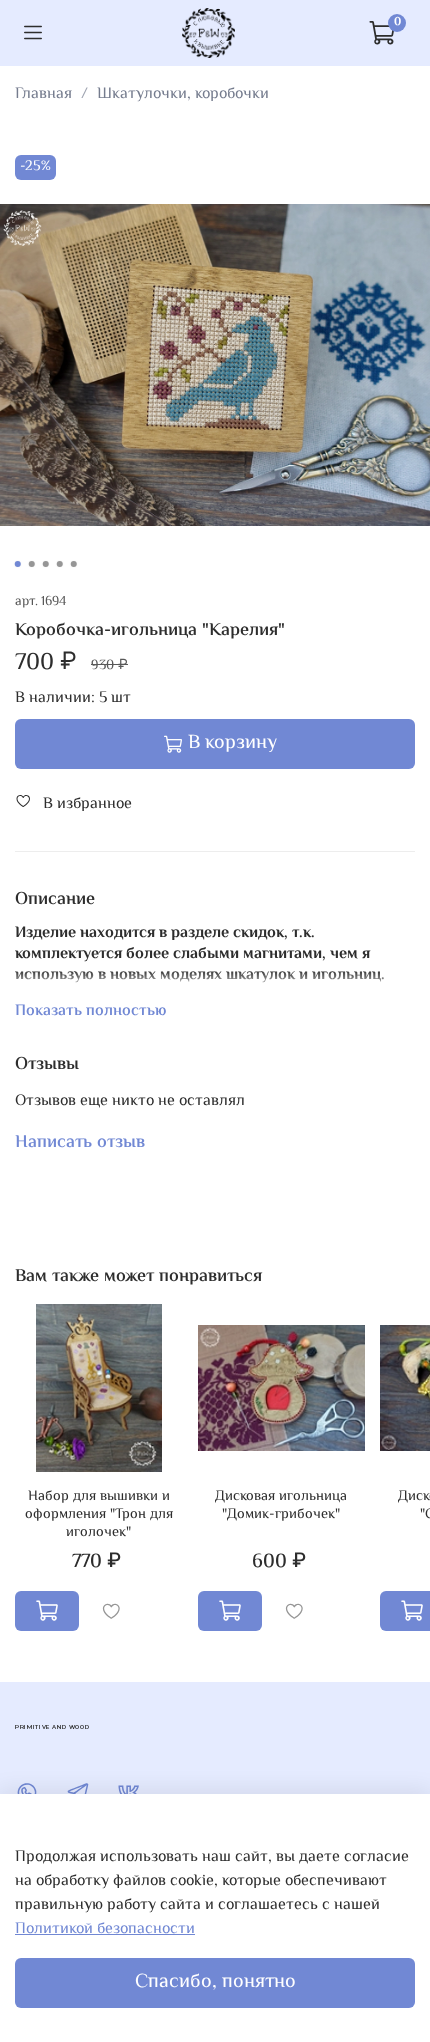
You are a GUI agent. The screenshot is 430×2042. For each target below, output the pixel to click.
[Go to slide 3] (46, 564)
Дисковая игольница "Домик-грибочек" (281, 1505)
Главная (43, 94)
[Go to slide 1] (18, 564)
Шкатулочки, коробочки (183, 94)
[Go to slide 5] (74, 564)
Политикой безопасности (105, 1929)
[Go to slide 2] (32, 564)
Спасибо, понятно (215, 1982)
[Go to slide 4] (60, 564)
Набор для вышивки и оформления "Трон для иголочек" (99, 1514)
